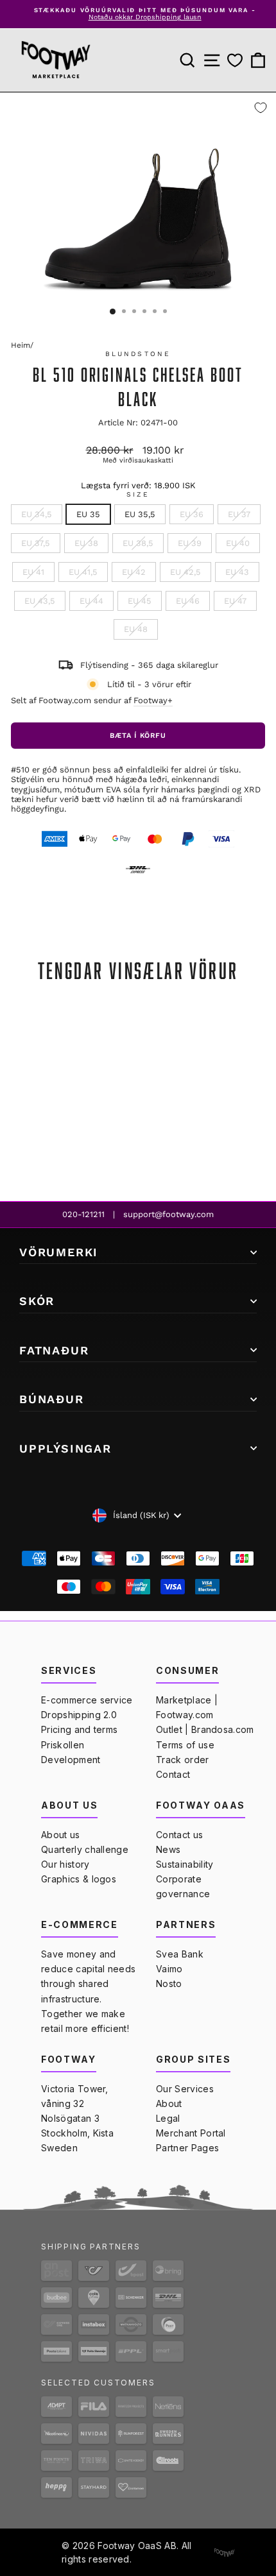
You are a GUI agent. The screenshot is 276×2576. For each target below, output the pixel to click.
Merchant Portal (191, 2133)
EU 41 (33, 572)
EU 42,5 (185, 572)
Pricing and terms (79, 1729)
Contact (173, 1774)
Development (71, 1760)
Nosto (169, 1983)
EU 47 (235, 601)
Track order (183, 1760)
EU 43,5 (40, 601)
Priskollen (63, 1745)
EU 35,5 (140, 514)
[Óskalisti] (235, 60)
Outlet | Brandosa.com (205, 1729)
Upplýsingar (65, 1448)
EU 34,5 (37, 514)
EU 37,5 (36, 543)
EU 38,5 (138, 543)
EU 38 (86, 543)
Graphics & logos (79, 1879)
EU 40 (238, 543)
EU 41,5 (83, 572)
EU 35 (88, 514)
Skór (37, 1301)
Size (138, 495)
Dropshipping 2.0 (79, 1715)
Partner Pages (187, 2148)
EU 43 (237, 572)
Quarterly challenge (85, 1849)
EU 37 (239, 514)
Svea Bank (180, 1954)
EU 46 (188, 601)
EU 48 (136, 629)
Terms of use (185, 1745)
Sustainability (185, 1864)
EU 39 (190, 543)
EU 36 (192, 514)
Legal (168, 2118)
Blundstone (138, 354)
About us (61, 1835)
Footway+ (153, 700)
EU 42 (134, 572)
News (168, 1849)
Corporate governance (183, 1886)
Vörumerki (59, 1252)
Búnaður (52, 1399)
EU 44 (91, 601)
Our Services (185, 2089)
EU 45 (140, 601)
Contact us (179, 1835)
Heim (21, 345)
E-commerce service (87, 1700)
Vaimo (169, 1969)
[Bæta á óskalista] (261, 108)
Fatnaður (54, 1350)
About (169, 2103)
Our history (65, 1864)
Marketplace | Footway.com (187, 1707)
